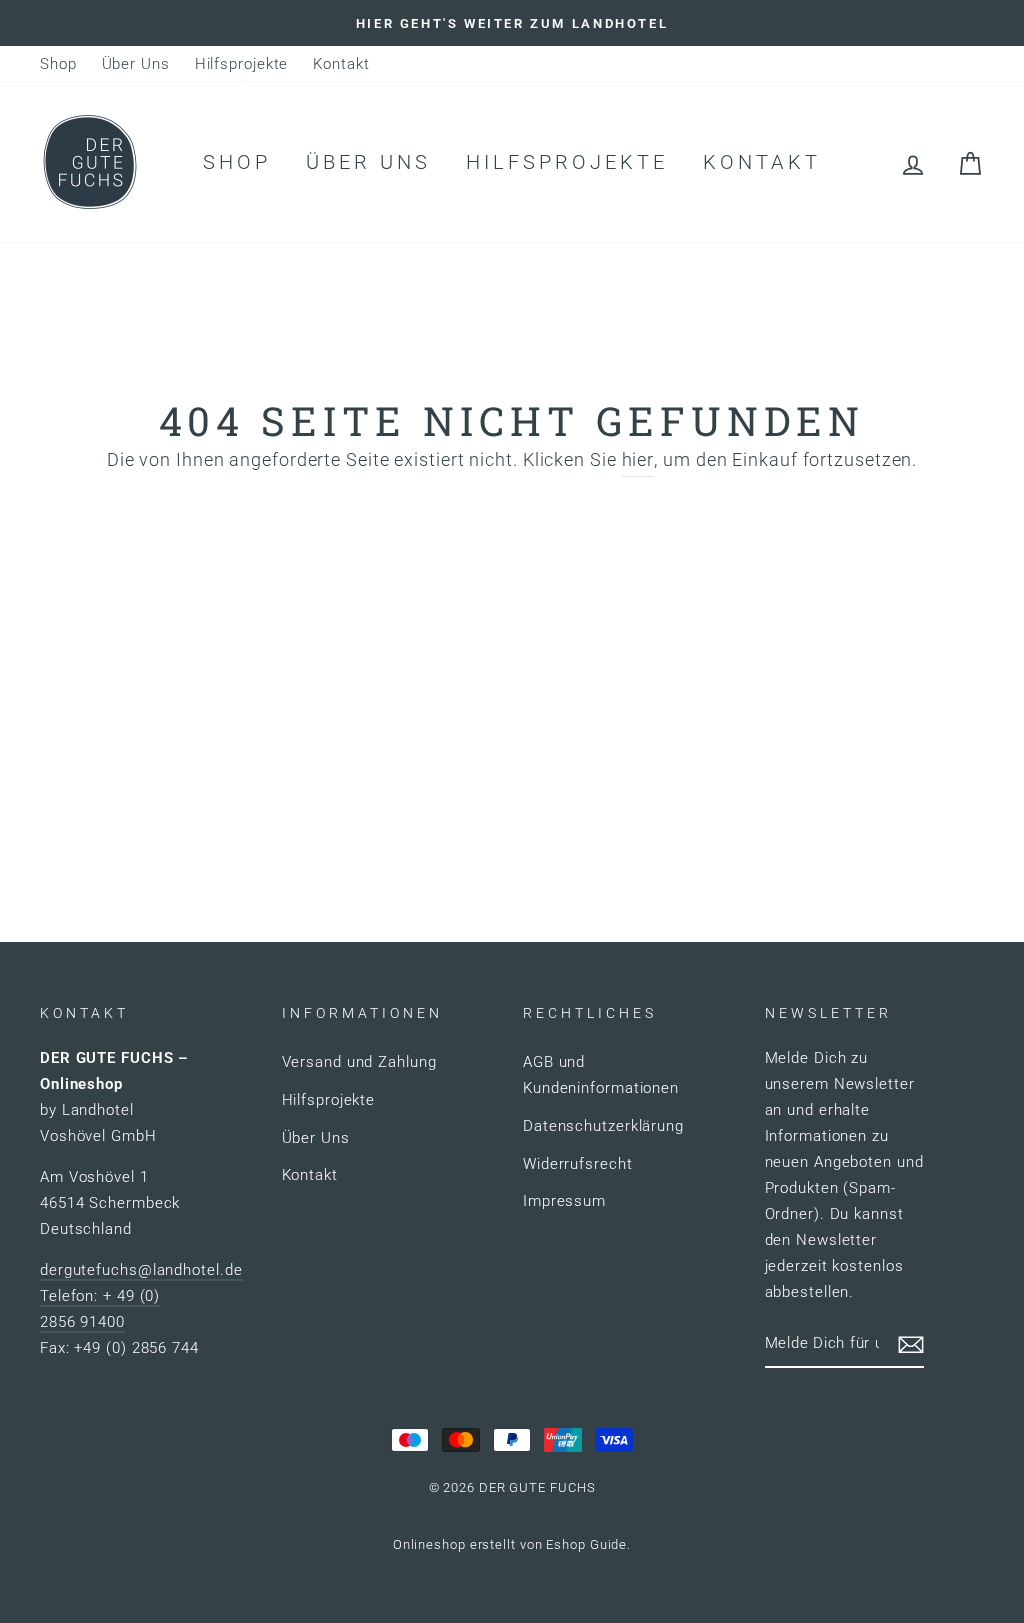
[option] (512, 23)
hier (638, 459)
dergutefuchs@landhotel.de (141, 1270)
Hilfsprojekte (242, 64)
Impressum (564, 1201)
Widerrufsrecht (578, 1164)
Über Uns (136, 64)
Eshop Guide (586, 1544)
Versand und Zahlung (359, 1062)
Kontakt (341, 64)
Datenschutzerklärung (603, 1126)
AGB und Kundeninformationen (601, 1075)
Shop (58, 64)
